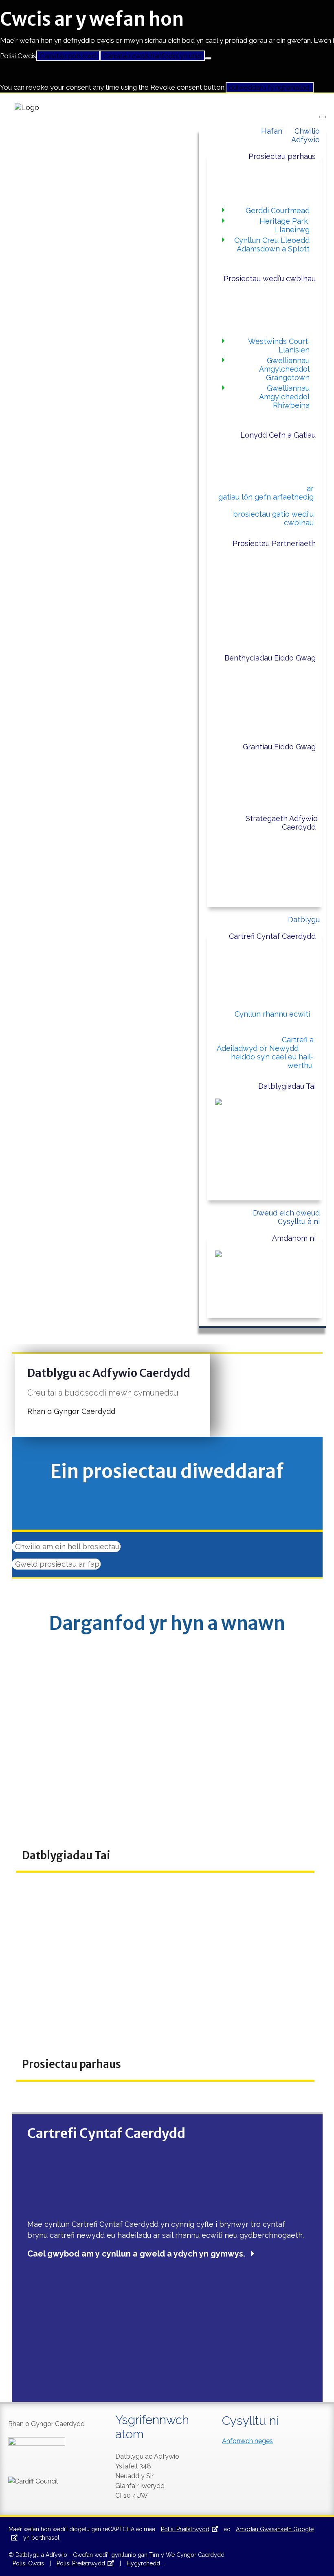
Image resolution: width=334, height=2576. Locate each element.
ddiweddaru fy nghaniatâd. (270, 87)
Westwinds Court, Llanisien (279, 346)
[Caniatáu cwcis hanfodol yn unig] (208, 58)
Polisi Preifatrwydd (185, 2529)
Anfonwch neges (247, 2441)
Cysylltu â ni (299, 1221)
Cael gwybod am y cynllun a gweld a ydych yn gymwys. (136, 2254)
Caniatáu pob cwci (68, 56)
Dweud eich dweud (286, 1213)
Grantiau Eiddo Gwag (279, 747)
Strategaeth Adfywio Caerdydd (282, 823)
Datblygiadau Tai (287, 1086)
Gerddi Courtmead (278, 210)
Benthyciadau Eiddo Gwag (270, 658)
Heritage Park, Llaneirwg (285, 225)
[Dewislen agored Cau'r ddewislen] (323, 117)
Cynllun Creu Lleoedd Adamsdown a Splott (272, 244)
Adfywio (305, 140)
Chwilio (307, 131)
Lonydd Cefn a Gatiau (278, 435)
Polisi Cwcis (18, 56)
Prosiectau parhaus (282, 156)
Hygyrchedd (143, 2563)
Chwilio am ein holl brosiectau (66, 1547)
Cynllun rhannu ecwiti (272, 1014)
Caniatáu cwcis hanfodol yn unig (152, 56)
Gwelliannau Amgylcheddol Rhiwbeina (284, 397)
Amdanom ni (294, 1238)
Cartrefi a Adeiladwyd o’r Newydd (265, 1044)
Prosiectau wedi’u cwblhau (270, 279)
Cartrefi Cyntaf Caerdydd (272, 936)
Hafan (272, 131)
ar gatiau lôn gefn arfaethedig (266, 493)
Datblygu (304, 919)
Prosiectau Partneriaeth (274, 543)
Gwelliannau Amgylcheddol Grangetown (284, 369)
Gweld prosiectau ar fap (56, 1564)
